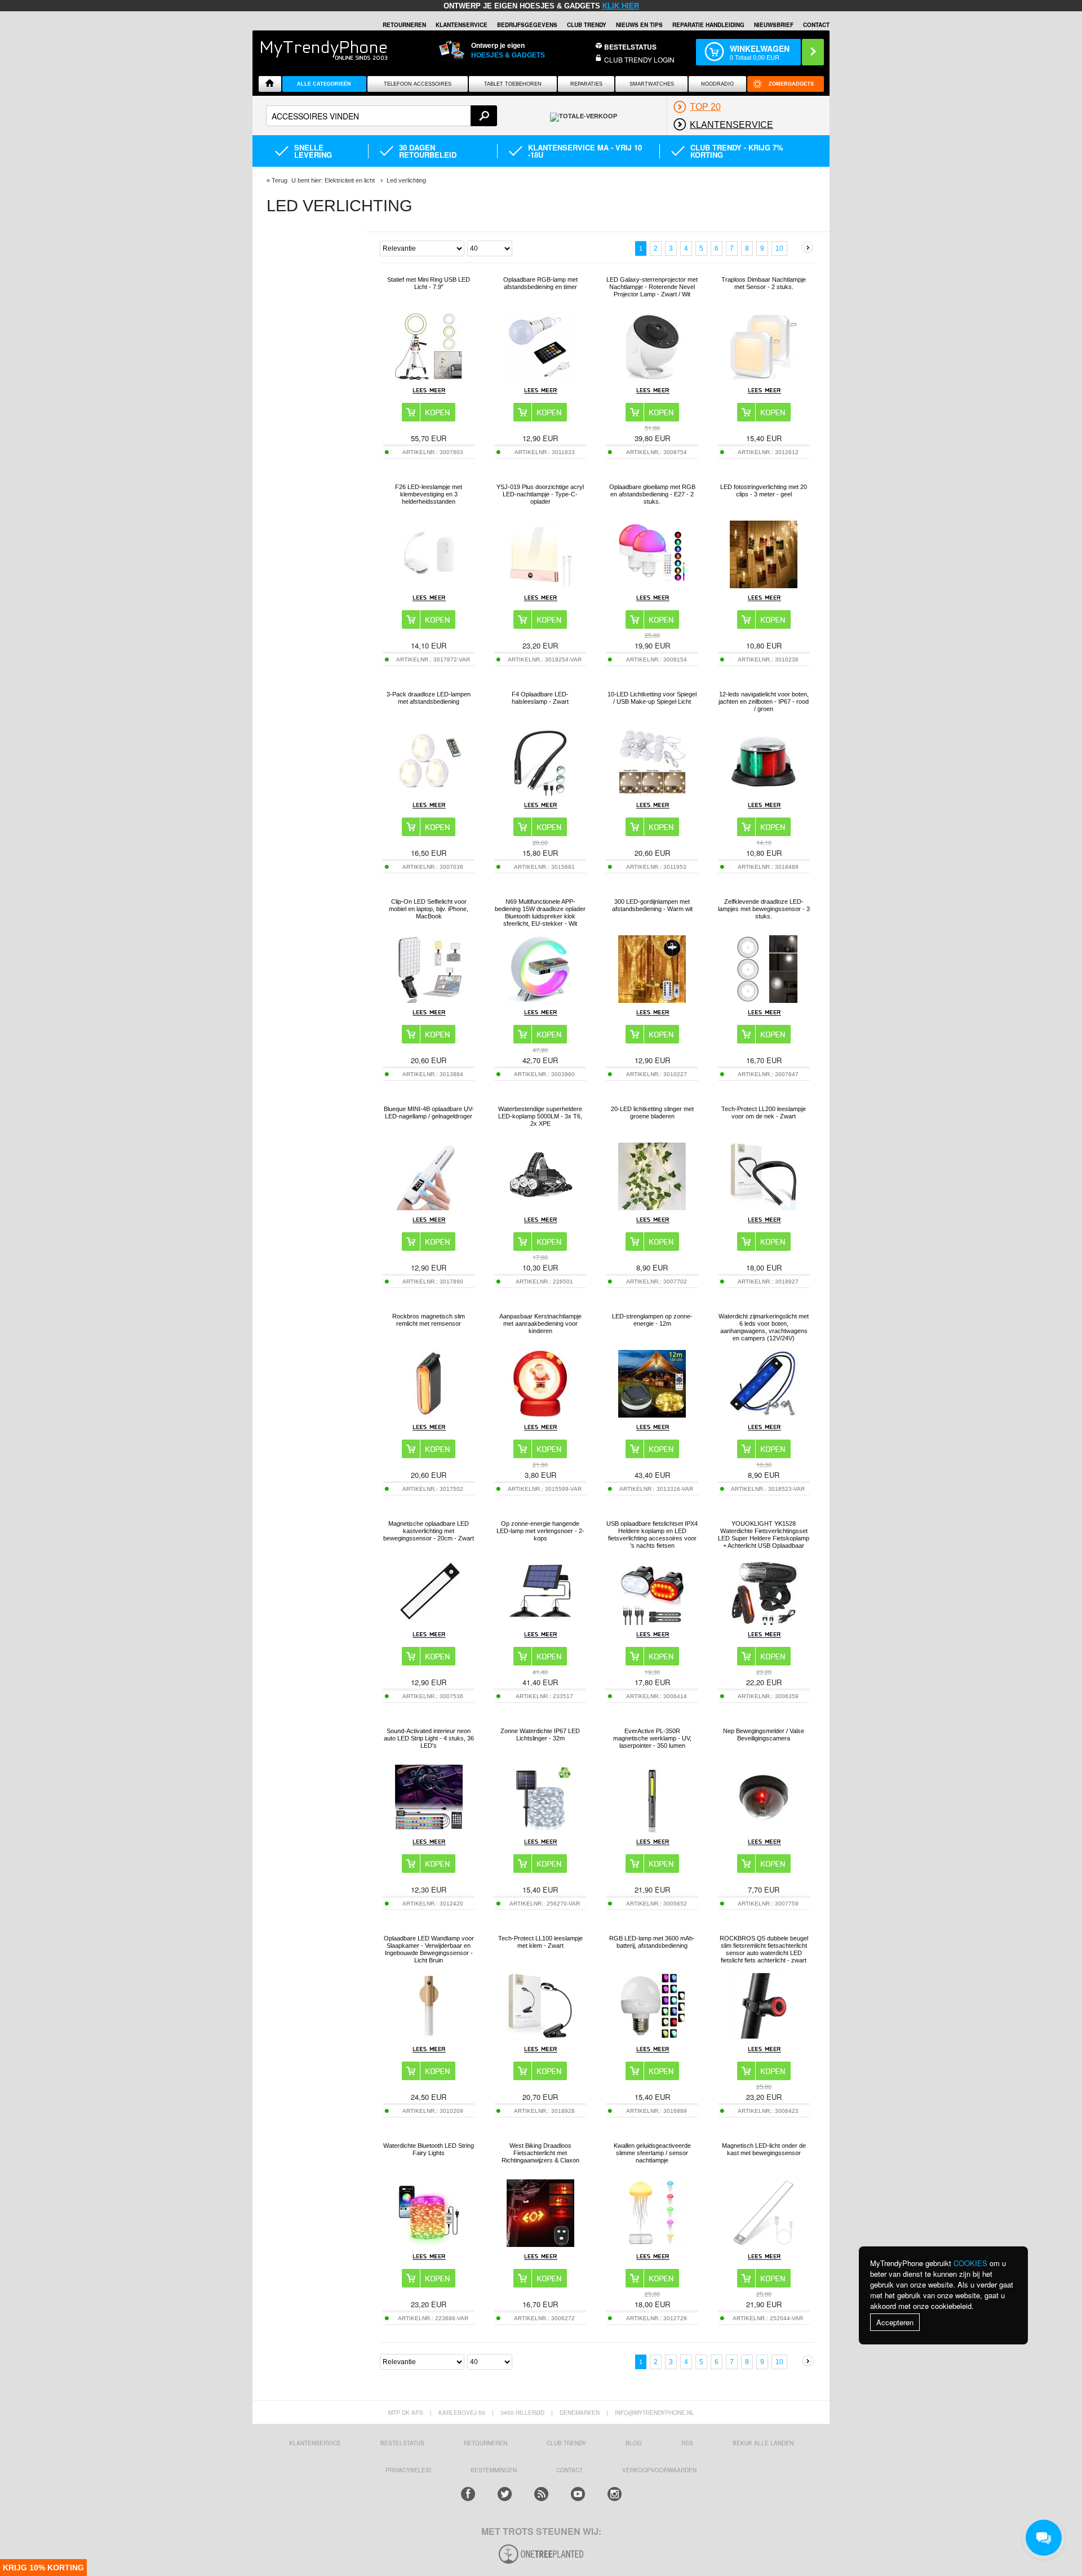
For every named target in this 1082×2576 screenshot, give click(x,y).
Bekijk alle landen (763, 2443)
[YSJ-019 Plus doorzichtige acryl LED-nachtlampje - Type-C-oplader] (540, 585)
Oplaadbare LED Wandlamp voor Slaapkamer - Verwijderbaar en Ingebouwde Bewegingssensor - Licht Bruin (429, 1949)
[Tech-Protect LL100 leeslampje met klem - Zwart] (540, 2037)
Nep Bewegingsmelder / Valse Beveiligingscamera (764, 1735)
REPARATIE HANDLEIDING (708, 25)
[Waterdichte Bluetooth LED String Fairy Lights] (429, 2244)
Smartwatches (652, 84)
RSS (687, 2443)
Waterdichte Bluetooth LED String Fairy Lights (429, 2149)
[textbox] (382, 116)
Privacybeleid (408, 2470)
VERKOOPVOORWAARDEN (659, 2470)
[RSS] (541, 2494)
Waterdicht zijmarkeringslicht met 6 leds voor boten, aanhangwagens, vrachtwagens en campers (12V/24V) (764, 1327)
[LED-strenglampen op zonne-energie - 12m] (652, 1414)
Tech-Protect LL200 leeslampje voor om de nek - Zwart (764, 1112)
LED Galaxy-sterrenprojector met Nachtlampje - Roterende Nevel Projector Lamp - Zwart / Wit (652, 287)
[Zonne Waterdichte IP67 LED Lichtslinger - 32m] (540, 1829)
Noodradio (717, 84)
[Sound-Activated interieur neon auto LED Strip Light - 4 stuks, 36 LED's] (429, 1829)
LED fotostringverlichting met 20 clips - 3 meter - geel (764, 490)
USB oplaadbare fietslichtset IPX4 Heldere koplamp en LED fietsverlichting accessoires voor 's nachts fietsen (652, 1535)
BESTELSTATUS (630, 47)
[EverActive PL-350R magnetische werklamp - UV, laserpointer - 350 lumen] (652, 1829)
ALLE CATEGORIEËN (324, 84)
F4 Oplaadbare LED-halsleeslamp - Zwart (540, 698)
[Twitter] (505, 2494)
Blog (634, 2443)
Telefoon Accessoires (418, 84)
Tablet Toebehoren (513, 84)
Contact (816, 25)
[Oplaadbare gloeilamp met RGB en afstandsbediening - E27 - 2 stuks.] (652, 585)
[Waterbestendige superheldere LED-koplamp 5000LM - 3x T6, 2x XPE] (540, 1207)
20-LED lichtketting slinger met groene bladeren (652, 1112)
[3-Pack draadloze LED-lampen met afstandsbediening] (429, 792)
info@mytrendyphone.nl (655, 2413)
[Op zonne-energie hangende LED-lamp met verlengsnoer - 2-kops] (540, 1622)
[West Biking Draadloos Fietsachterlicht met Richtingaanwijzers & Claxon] (540, 2244)
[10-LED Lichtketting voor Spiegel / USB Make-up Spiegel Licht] (652, 792)
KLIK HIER (621, 6)
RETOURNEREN (404, 25)
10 (779, 248)
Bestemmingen (494, 2470)
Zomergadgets (791, 84)
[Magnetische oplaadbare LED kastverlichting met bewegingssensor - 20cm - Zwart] (429, 1622)
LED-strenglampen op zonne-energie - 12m (652, 1320)
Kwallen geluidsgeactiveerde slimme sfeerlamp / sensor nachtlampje (652, 2153)
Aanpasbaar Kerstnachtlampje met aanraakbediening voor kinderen (540, 1323)
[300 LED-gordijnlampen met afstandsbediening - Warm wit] (652, 1000)
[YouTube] (578, 2494)
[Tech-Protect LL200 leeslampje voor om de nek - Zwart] (764, 1207)
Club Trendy (587, 25)
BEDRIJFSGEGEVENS (527, 25)
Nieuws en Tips (639, 25)
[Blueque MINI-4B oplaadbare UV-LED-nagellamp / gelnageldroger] (429, 1207)
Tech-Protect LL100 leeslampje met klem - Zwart (540, 1942)
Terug (280, 180)
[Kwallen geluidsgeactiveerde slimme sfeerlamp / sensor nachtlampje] (652, 2244)
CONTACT (569, 2470)
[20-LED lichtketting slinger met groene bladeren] (652, 1207)
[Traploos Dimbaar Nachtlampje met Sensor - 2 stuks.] (764, 378)
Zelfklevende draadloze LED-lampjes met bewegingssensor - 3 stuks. (764, 909)
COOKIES (970, 2263)
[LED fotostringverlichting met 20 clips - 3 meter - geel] (764, 585)
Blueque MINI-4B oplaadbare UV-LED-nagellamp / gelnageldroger (429, 1112)
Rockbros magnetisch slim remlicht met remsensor (429, 1320)
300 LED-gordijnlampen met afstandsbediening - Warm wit (652, 905)
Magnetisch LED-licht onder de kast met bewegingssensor (764, 2149)
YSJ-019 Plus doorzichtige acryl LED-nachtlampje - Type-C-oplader (540, 494)
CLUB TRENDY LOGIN (639, 59)
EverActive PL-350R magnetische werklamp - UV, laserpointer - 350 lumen (652, 1738)
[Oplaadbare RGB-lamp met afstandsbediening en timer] (540, 378)
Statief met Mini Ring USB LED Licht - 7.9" (429, 283)
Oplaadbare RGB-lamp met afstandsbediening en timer (540, 283)
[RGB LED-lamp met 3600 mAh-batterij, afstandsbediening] (652, 2037)
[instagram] (615, 2494)
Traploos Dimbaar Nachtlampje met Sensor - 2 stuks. (764, 283)
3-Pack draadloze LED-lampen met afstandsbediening (429, 698)
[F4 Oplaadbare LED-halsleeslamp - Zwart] (540, 792)
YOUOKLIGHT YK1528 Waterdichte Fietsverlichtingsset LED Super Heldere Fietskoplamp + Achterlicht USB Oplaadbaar (764, 1535)
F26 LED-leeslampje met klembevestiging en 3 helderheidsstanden (429, 494)
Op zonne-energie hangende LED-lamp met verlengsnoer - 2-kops (540, 1531)
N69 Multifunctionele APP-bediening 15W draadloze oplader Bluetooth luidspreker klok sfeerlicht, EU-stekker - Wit (540, 912)
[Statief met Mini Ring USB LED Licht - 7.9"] (429, 378)
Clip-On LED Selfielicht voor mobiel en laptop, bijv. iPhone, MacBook (429, 909)
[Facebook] (468, 2494)
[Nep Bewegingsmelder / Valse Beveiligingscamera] (764, 1829)
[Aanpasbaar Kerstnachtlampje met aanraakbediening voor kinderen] (540, 1414)
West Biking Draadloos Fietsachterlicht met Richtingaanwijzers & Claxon (540, 2153)
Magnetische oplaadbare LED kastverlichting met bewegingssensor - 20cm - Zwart (429, 1531)
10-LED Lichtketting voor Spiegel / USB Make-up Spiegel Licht (652, 698)
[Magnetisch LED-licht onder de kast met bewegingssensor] (764, 2244)
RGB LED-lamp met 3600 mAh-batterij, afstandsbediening (652, 1942)
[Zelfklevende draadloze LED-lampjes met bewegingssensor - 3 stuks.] (764, 1000)
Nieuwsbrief (774, 25)
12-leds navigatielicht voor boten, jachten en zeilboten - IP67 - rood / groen (764, 701)
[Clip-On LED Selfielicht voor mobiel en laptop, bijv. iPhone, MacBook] (429, 1000)
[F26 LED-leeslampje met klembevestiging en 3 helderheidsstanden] (429, 585)
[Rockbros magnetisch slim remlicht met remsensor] (429, 1414)
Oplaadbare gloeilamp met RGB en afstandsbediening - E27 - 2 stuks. (652, 494)
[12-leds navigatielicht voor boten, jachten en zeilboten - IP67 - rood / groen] (764, 792)
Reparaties (586, 84)
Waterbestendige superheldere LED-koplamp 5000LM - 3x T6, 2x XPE (540, 1116)
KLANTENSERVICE (462, 25)
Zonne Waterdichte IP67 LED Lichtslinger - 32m (540, 1735)
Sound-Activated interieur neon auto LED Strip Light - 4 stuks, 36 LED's (429, 1738)
